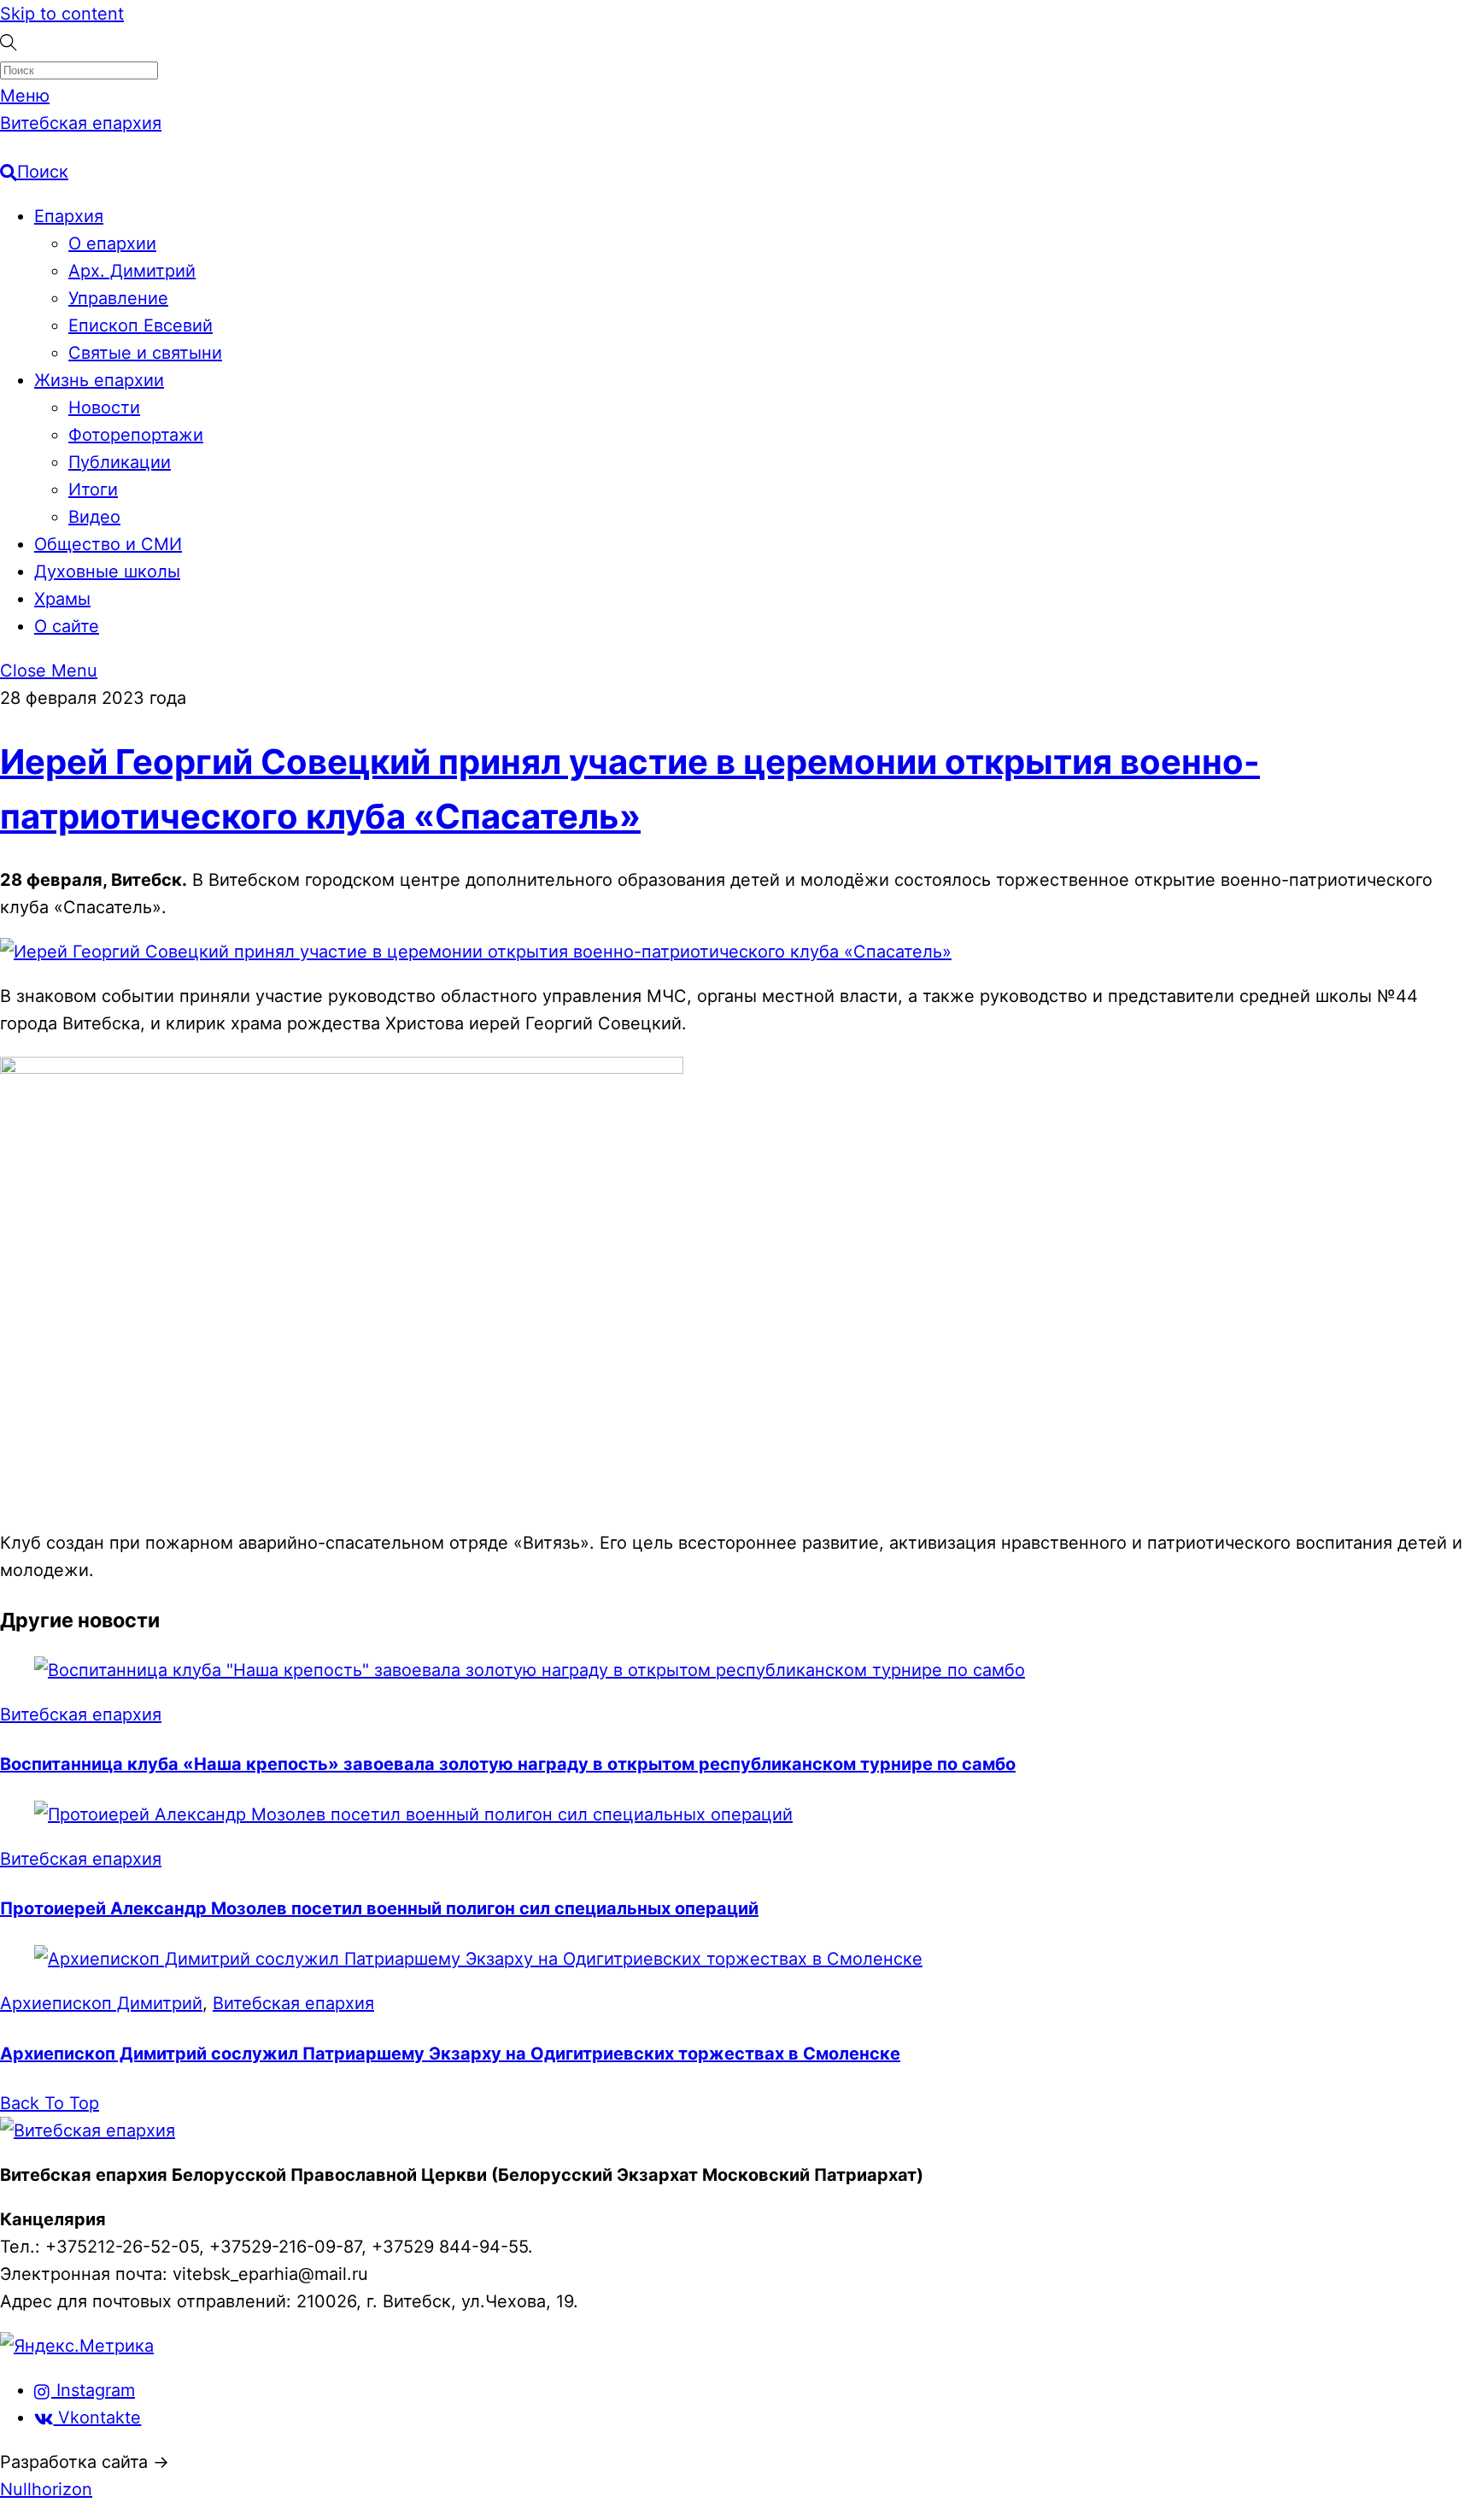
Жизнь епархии (99, 380)
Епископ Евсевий (141, 325)
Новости (104, 407)
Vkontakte (97, 2417)
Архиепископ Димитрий (101, 2003)
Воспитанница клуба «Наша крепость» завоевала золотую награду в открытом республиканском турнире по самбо (508, 1764)
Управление (118, 298)
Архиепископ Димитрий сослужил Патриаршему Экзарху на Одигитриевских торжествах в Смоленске (450, 2054)
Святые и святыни (145, 353)
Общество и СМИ (108, 544)
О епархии (112, 243)
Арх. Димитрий (132, 271)
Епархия (69, 216)
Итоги (93, 489)
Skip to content (62, 14)
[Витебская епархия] (88, 2130)
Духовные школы (107, 571)
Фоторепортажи (136, 435)
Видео (94, 517)
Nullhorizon (46, 2489)
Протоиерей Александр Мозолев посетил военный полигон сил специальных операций (379, 1908)
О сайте (67, 626)
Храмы (62, 599)
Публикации (120, 462)
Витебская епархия (81, 1714)
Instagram (93, 2390)
